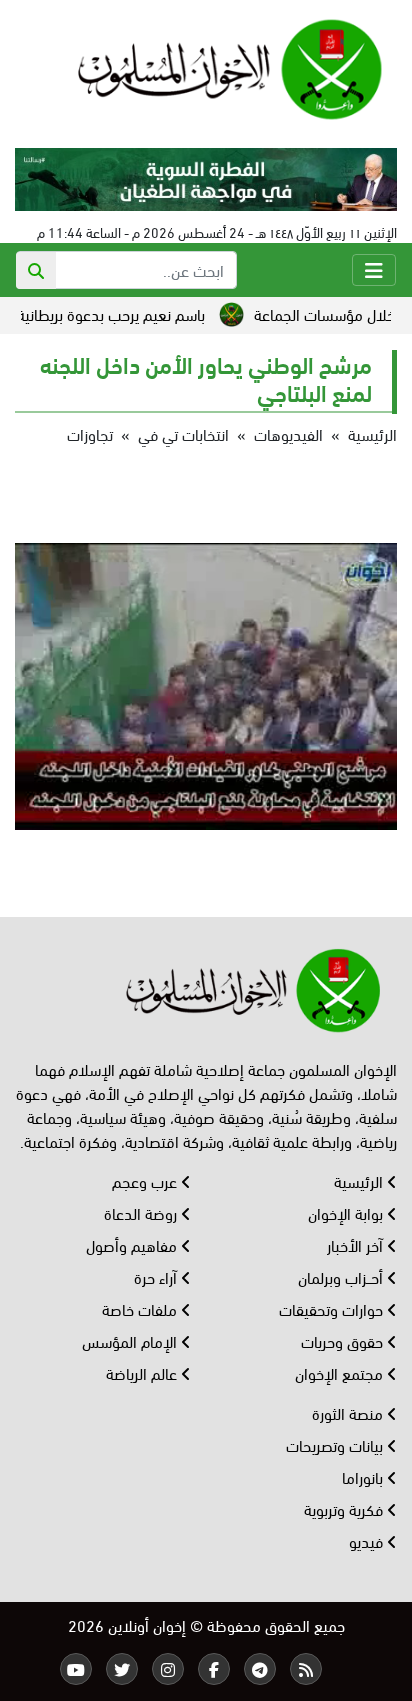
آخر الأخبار (357, 1244)
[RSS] (306, 1669)
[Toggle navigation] (374, 270)
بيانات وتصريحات (336, 1444)
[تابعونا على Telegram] (260, 1669)
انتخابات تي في (183, 433)
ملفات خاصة (141, 1308)
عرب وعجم (146, 1180)
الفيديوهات (288, 433)
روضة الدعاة (142, 1212)
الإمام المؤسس (131, 1340)
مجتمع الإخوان (341, 1372)
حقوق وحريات (344, 1340)
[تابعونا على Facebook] (214, 1669)
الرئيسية (372, 433)
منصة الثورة (349, 1412)
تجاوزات (90, 433)
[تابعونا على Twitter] (122, 1669)
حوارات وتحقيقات (333, 1308)
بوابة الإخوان (347, 1212)
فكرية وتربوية (345, 1508)
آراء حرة (157, 1276)
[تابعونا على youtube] (76, 1669)
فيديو (368, 1540)
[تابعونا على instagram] (168, 1669)
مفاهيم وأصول (133, 1244)
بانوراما (364, 1476)
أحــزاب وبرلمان (342, 1276)
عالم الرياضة (143, 1372)
